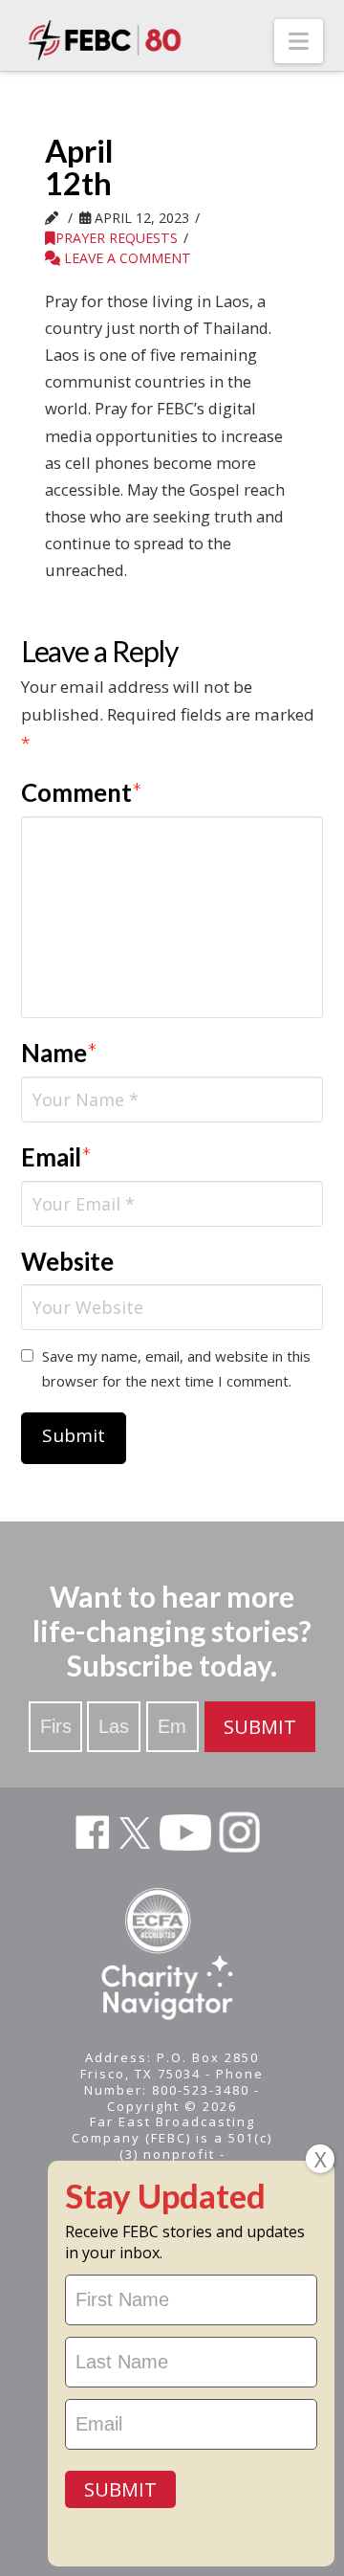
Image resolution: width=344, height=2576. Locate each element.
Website (67, 1261)
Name (60, 1053)
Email (57, 1157)
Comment (82, 792)
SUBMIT (260, 1727)
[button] (299, 41)
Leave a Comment (126, 258)
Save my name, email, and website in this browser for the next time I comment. (176, 1368)
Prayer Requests (117, 238)
